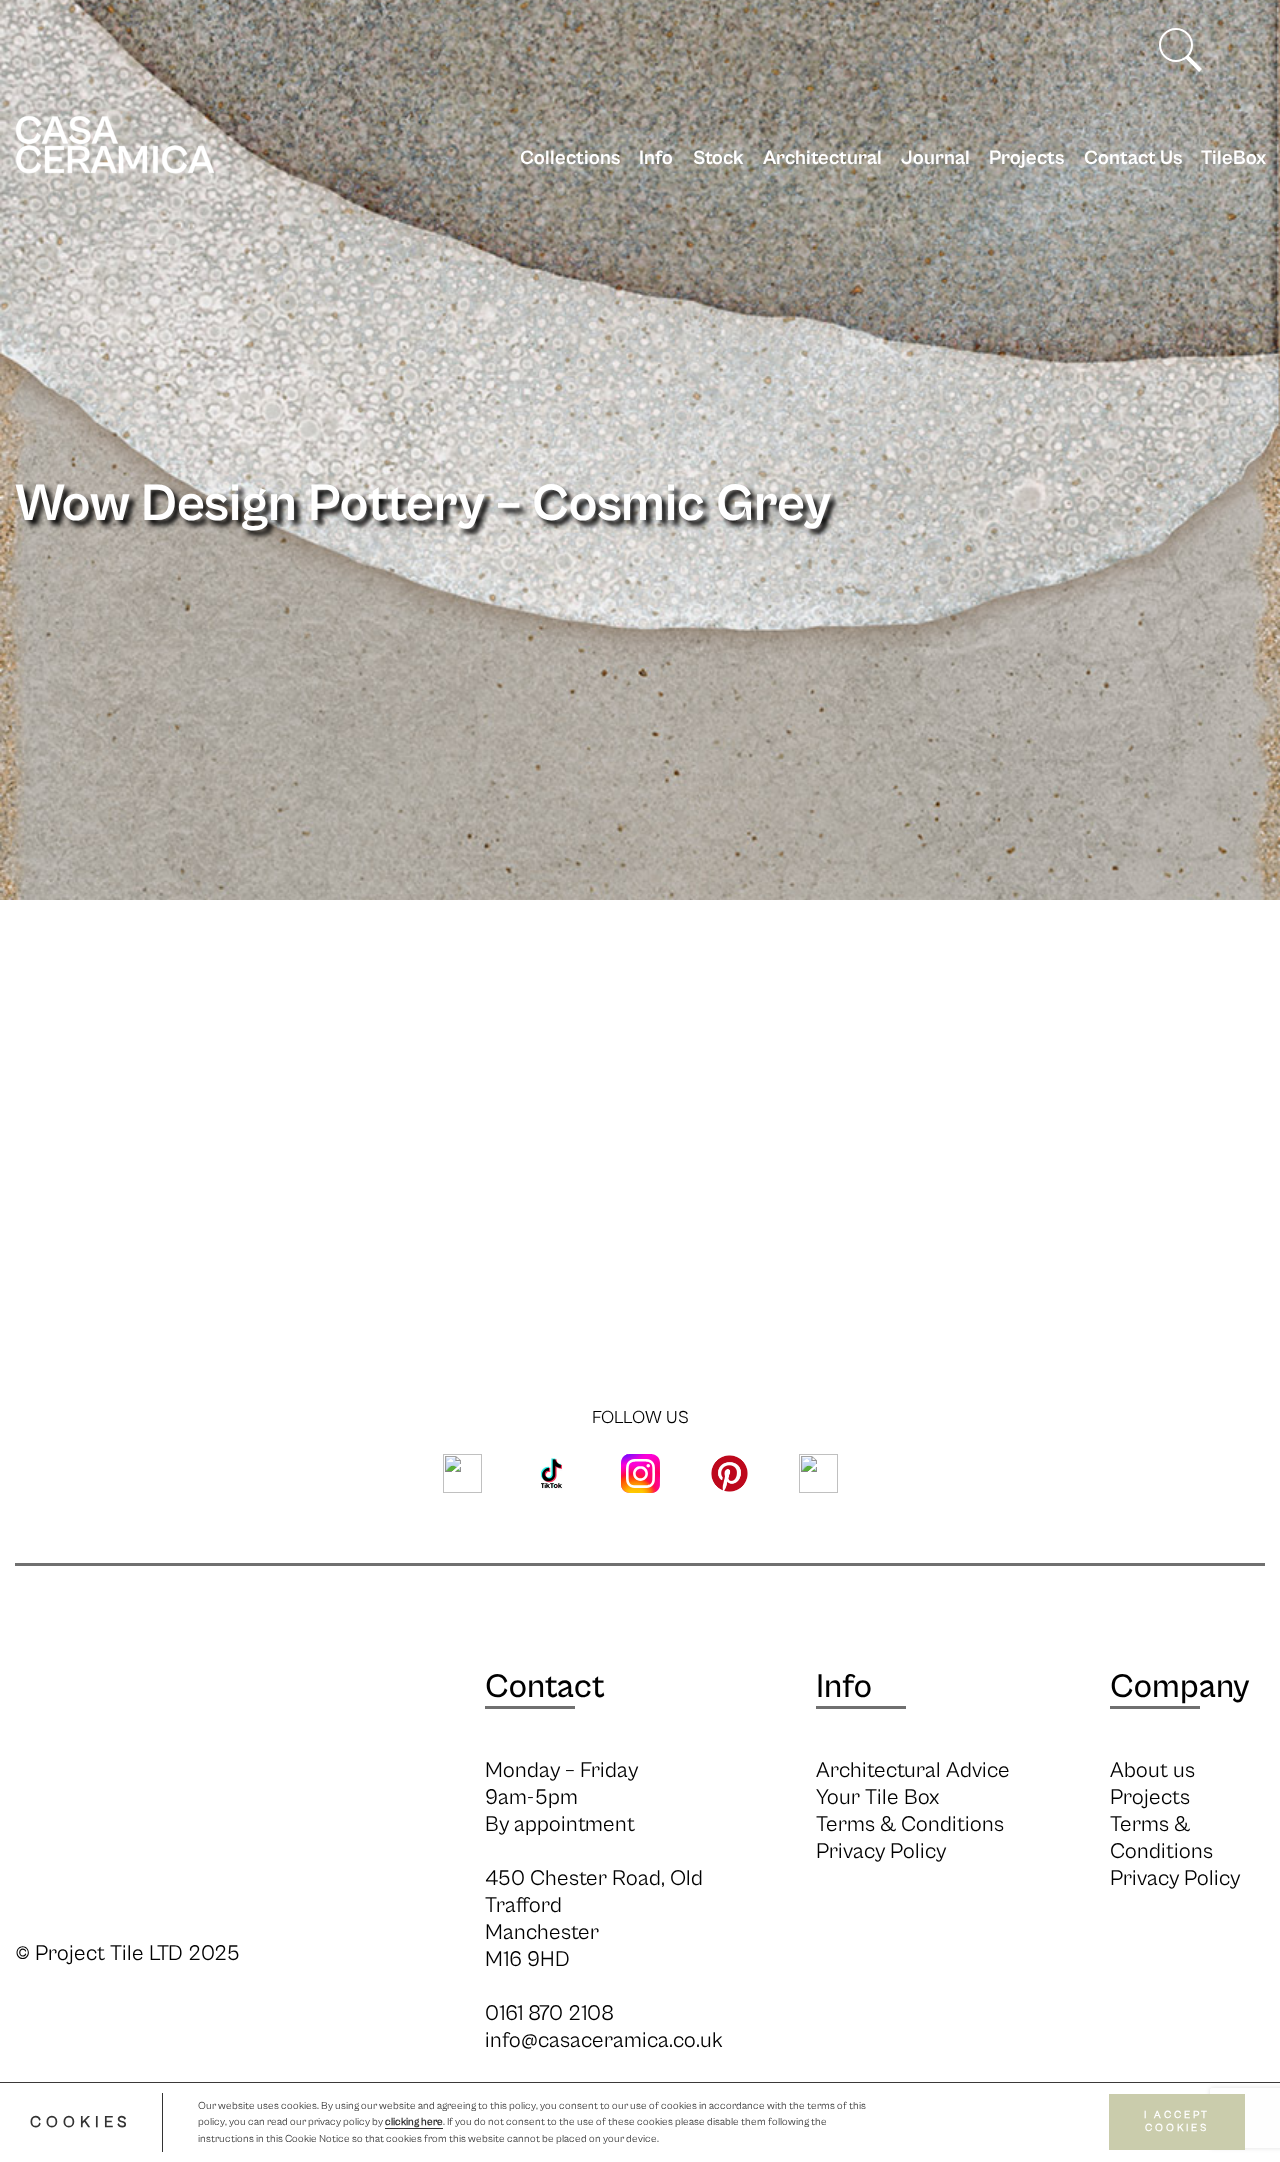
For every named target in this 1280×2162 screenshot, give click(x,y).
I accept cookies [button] (1177, 2122)
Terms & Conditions (910, 1824)
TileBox (1233, 158)
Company (1179, 1687)
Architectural (822, 158)
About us (1152, 1770)
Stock (718, 158)
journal (935, 158)
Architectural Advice (913, 1770)
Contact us (1132, 158)
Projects (1026, 158)
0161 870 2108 (549, 2013)
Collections (570, 158)
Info (656, 158)
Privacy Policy (881, 1851)
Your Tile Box (877, 1797)
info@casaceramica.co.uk (604, 2040)
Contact (545, 1687)
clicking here (414, 2123)
